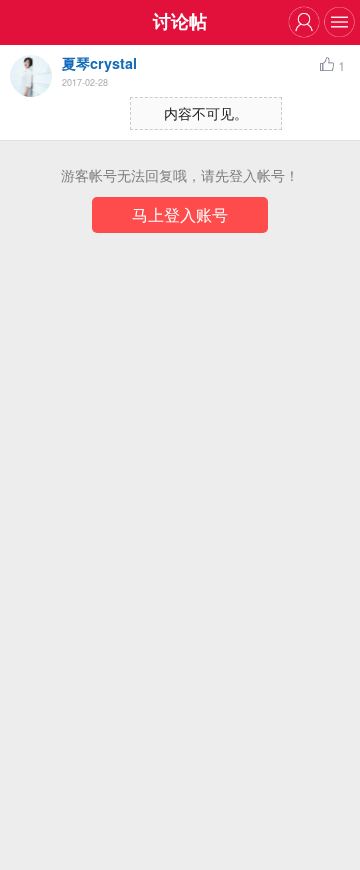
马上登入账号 (180, 214)
